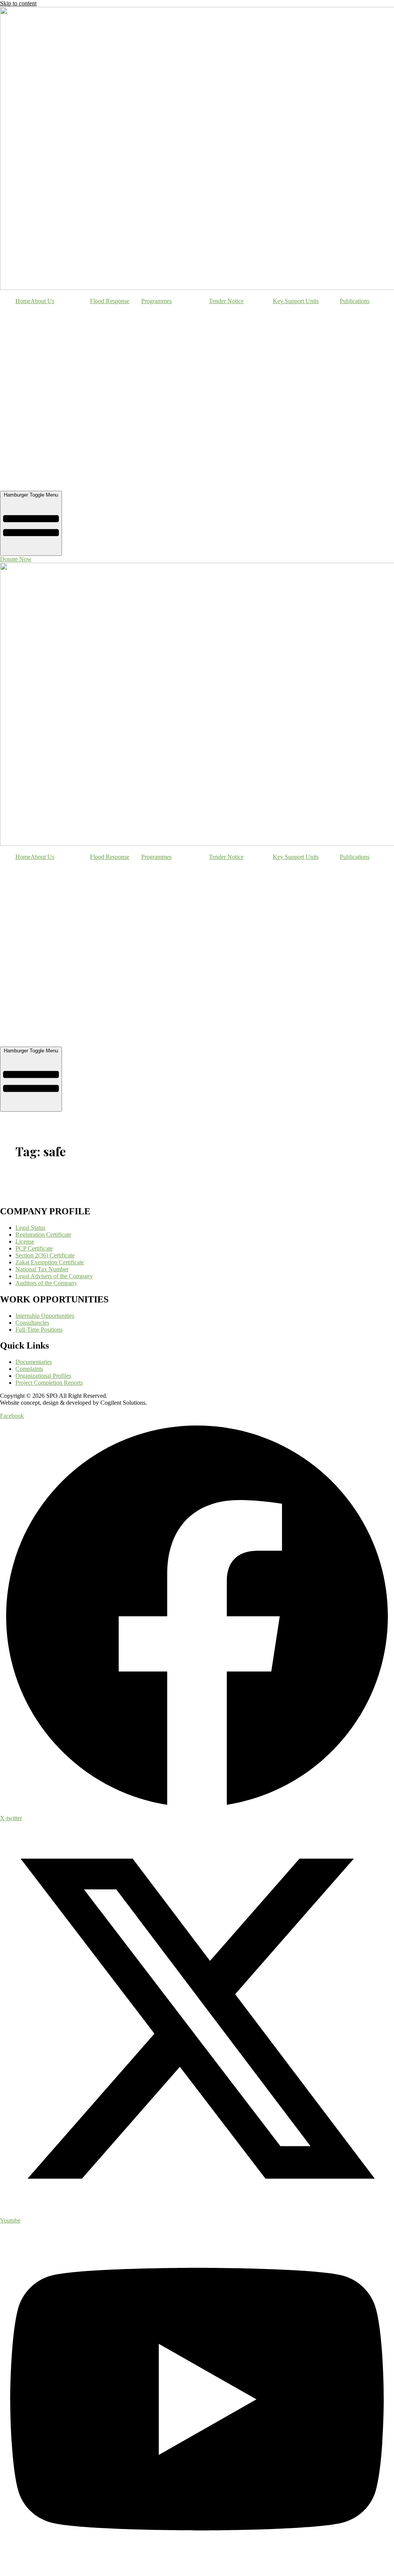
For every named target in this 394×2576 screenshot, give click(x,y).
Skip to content (18, 3)
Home (23, 301)
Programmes (156, 301)
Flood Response (110, 301)
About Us (42, 301)
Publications (355, 301)
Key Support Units (296, 301)
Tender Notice (226, 301)
